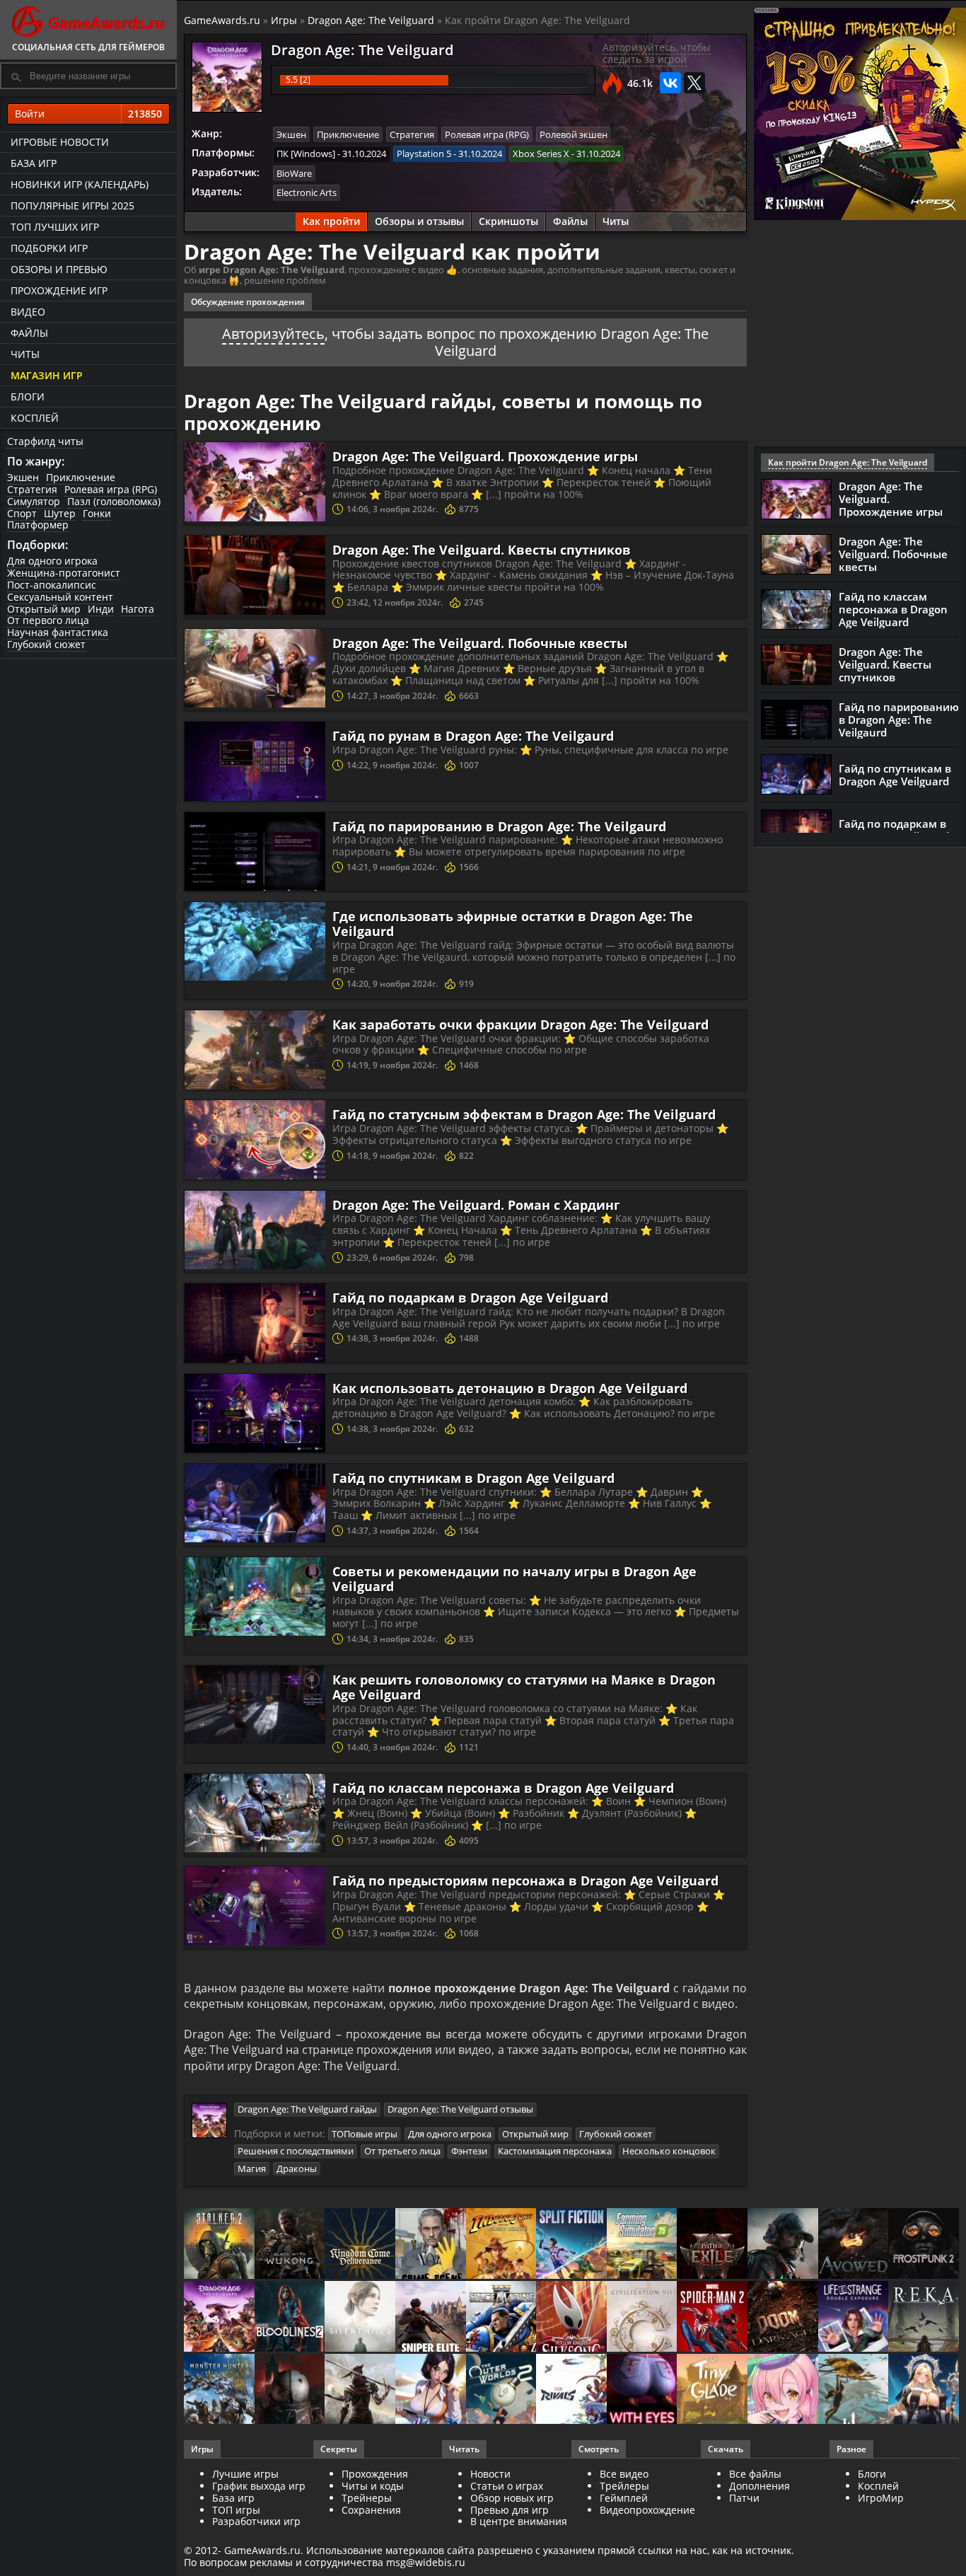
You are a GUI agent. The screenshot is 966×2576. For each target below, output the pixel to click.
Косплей (35, 418)
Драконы (297, 2168)
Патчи (744, 2498)
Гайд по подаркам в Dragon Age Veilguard (470, 1298)
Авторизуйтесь (273, 334)
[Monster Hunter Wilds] (219, 2390)
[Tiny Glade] (712, 2390)
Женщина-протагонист (64, 573)
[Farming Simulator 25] (642, 2245)
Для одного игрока (52, 561)
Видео (28, 312)
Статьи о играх (507, 2486)
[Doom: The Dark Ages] (783, 2317)
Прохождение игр (59, 290)
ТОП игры (236, 2510)
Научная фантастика (58, 632)
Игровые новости (60, 142)
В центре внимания (519, 2521)
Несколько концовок (669, 2151)
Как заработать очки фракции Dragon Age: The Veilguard (520, 1024)
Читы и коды (373, 2486)
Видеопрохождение (647, 2510)
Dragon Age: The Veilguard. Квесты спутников (482, 550)
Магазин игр (47, 375)
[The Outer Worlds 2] (501, 2390)
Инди (101, 609)
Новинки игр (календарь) (80, 184)
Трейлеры (624, 2486)
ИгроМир (881, 2498)
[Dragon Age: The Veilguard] (219, 2317)
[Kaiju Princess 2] (783, 2390)
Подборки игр (49, 248)
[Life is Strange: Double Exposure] (854, 2317)
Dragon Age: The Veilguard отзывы (460, 2109)
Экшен (23, 477)
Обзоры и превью (59, 269)
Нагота (138, 609)
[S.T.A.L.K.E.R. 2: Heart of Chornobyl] (219, 2245)
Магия (252, 2168)
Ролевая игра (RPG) (111, 489)
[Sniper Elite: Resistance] (431, 2317)
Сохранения (371, 2510)
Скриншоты (508, 221)
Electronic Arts (307, 192)
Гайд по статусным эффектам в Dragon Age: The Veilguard (524, 1114)
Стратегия (32, 489)
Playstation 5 (424, 154)
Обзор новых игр (512, 2498)
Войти (88, 114)
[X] (694, 83)
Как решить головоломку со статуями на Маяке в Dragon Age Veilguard (524, 1687)
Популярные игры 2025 (72, 206)
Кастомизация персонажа (555, 2151)
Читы (25, 354)
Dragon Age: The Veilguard (371, 20)
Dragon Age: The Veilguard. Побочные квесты (480, 643)
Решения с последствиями (296, 2151)
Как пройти (331, 221)
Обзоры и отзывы (419, 221)
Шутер (60, 513)
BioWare (294, 173)
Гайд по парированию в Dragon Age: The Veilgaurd (499, 826)
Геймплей (624, 2498)
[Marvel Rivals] (571, 2390)
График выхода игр (259, 2486)
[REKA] (924, 2317)
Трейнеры (367, 2498)
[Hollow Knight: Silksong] (571, 2317)
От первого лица (48, 620)
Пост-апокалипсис (52, 585)
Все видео (624, 2474)
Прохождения (375, 2474)
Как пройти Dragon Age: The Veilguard (848, 462)
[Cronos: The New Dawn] (290, 2390)
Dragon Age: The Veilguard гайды (307, 2109)
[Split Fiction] (571, 2245)
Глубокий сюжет (46, 644)
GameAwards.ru (222, 20)
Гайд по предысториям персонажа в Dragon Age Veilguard (525, 1881)
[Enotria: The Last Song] (360, 2390)
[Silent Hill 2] (360, 2317)
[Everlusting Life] (924, 2390)
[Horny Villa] (431, 2390)
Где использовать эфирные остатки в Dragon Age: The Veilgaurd (513, 924)
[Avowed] (854, 2245)
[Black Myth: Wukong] (290, 2245)
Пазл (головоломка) (114, 501)
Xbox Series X (541, 154)
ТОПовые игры (365, 2134)
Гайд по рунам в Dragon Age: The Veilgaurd (473, 736)
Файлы (29, 333)
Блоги (28, 397)
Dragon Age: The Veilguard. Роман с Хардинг (476, 1205)
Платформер (38, 525)
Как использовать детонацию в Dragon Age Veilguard (510, 1388)
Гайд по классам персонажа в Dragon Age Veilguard (503, 1788)
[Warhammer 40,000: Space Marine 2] (501, 2317)
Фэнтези (469, 2151)
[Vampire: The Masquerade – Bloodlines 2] (290, 2317)
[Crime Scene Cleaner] (431, 2245)
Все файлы (755, 2474)
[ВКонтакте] (670, 83)
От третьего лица (402, 2151)
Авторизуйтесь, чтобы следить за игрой (657, 53)
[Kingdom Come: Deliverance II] (360, 2245)
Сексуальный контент (60, 597)
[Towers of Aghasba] (854, 2390)
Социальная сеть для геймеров (88, 47)
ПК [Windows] (306, 154)
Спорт (22, 513)
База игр (34, 163)
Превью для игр (510, 2510)
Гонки (97, 513)
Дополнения (760, 2486)
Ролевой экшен (574, 134)
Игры (284, 20)
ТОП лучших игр (55, 227)
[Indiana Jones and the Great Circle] (501, 2245)
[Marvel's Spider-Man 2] (712, 2317)
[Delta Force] (783, 2245)
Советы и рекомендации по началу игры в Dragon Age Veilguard (514, 1579)
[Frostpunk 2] (924, 2245)
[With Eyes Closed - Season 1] (642, 2390)
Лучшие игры (245, 2474)
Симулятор (34, 501)
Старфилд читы (45, 441)
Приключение (81, 477)
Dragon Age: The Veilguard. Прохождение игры (485, 456)
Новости (490, 2474)
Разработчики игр (256, 2521)
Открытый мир (44, 609)
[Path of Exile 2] (712, 2245)
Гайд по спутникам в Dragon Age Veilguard (473, 1478)
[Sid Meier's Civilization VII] (642, 2317)
